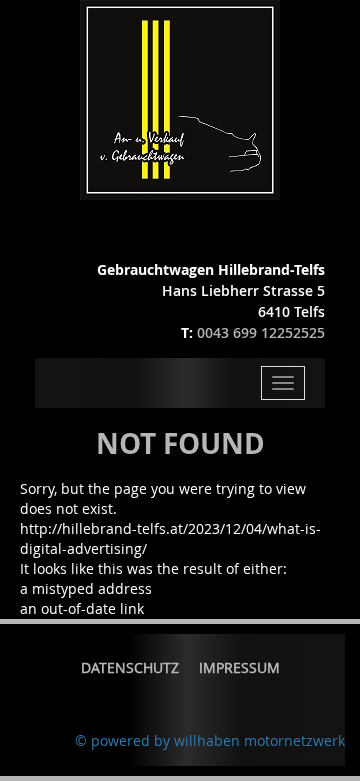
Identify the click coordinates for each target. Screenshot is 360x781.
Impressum (239, 667)
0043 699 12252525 (261, 332)
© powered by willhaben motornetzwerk (210, 740)
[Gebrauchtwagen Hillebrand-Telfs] (180, 98)
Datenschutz (130, 667)
